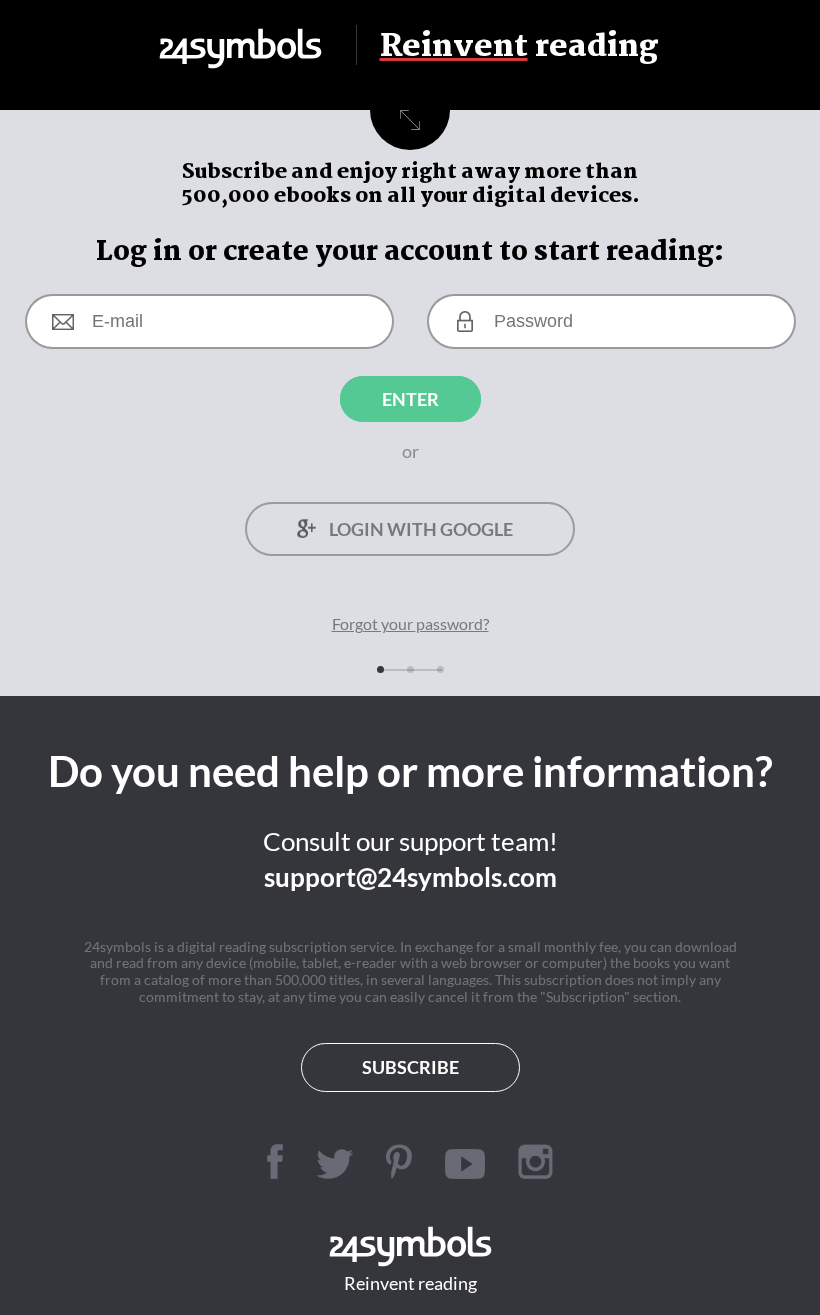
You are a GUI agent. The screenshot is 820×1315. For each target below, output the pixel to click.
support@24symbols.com (410, 877)
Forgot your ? (410, 623)
